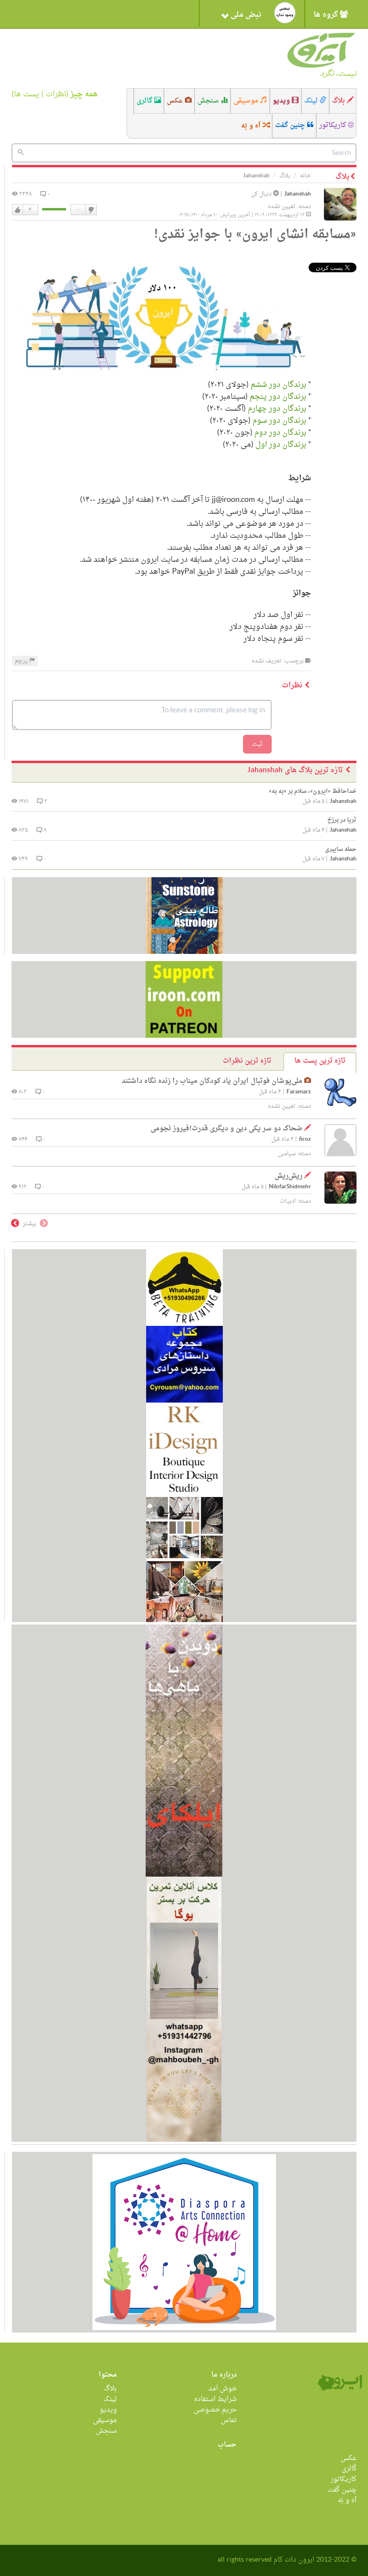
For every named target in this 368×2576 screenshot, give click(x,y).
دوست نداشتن (91, 210)
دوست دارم (18, 210)
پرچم (22, 661)
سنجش (209, 101)
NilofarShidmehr (290, 1187)
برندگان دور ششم (277, 385)
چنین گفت (291, 125)
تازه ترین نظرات (247, 1061)
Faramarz (299, 1092)
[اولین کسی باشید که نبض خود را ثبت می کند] (285, 13)
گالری (145, 101)
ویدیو (282, 101)
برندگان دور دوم (280, 433)
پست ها (27, 94)
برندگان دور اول (281, 445)
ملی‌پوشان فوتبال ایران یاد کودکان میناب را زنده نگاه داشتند (212, 1081)
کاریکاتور (333, 125)
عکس (176, 101)
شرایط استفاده (215, 2399)
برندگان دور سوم (279, 421)
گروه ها (327, 15)
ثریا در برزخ (342, 820)
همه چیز (84, 94)
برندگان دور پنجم (278, 397)
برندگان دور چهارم (277, 409)
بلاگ (339, 101)
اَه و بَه (252, 126)
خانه (305, 176)
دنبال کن (262, 194)
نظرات (56, 94)
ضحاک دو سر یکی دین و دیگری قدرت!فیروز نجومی (226, 1129)
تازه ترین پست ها (320, 1061)
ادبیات (288, 1201)
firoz (305, 1140)
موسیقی (247, 101)
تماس (229, 2420)
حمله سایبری (341, 849)
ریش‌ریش (288, 1176)
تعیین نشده (282, 207)
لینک (312, 101)
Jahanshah (298, 194)
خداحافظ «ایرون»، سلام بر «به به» (313, 791)
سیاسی (287, 1154)
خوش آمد (223, 2389)
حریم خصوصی (215, 2410)
